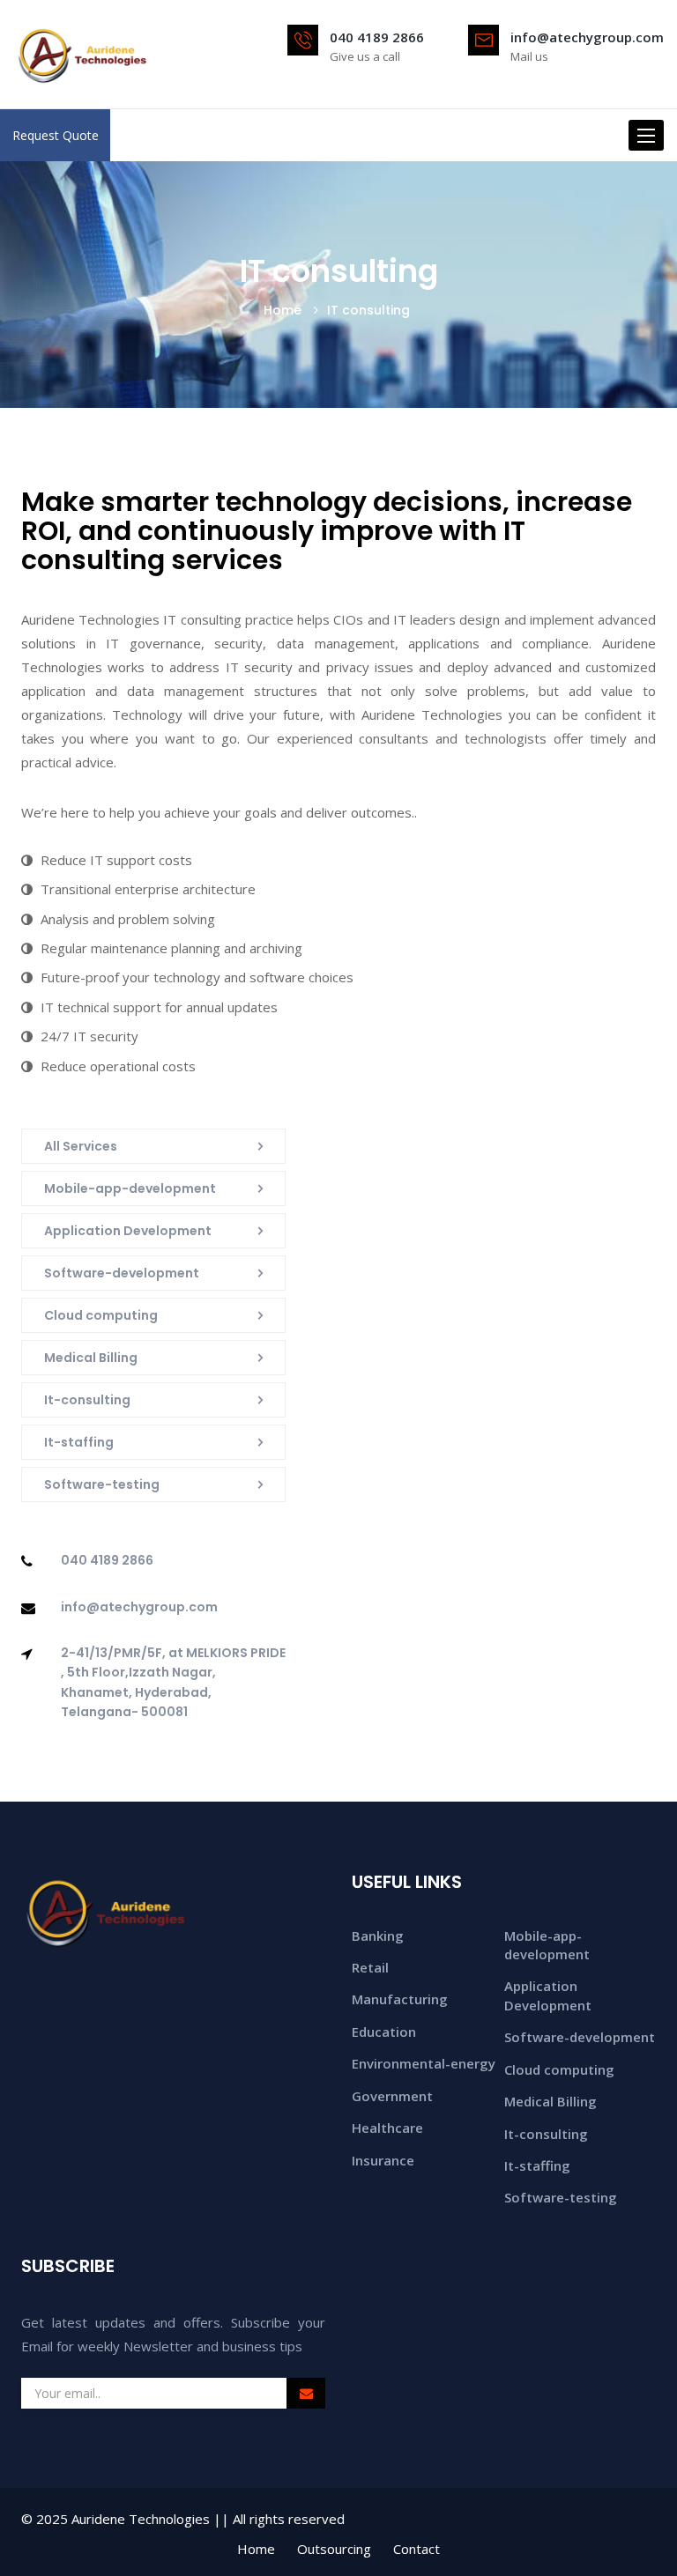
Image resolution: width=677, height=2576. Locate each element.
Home (283, 310)
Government (392, 2096)
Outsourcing (334, 2549)
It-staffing (79, 1442)
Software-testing (102, 1484)
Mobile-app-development (130, 1188)
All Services (81, 1146)
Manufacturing (400, 1999)
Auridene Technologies (141, 2519)
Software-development (122, 1273)
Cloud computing (101, 1315)
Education (384, 2032)
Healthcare (387, 2128)
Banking (378, 1936)
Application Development (128, 1231)
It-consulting (87, 1400)
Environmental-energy (424, 2063)
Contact (417, 2549)
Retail (370, 1967)
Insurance (383, 2160)
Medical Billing (91, 1358)
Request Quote (56, 135)
